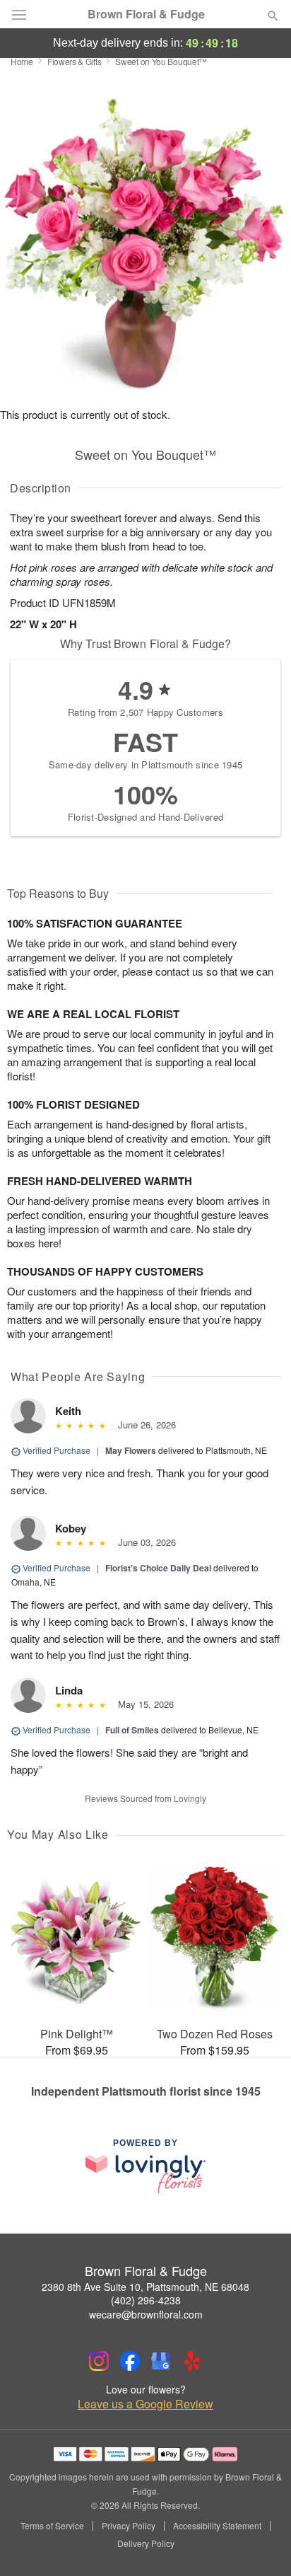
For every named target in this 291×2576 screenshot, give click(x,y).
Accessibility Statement (217, 2526)
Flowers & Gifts (75, 61)
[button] (261, 2544)
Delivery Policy (146, 2543)
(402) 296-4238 (146, 2300)
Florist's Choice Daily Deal (158, 1568)
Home (22, 61)
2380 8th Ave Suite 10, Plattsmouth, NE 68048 (145, 2287)
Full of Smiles (132, 1730)
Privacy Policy (129, 2526)
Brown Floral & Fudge (146, 14)
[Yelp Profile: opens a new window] (192, 2361)
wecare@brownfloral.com (146, 2314)
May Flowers (131, 1450)
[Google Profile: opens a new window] (161, 2361)
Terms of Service (52, 2526)
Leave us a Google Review (145, 2404)
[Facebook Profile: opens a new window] (130, 2361)
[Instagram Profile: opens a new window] (99, 2361)
